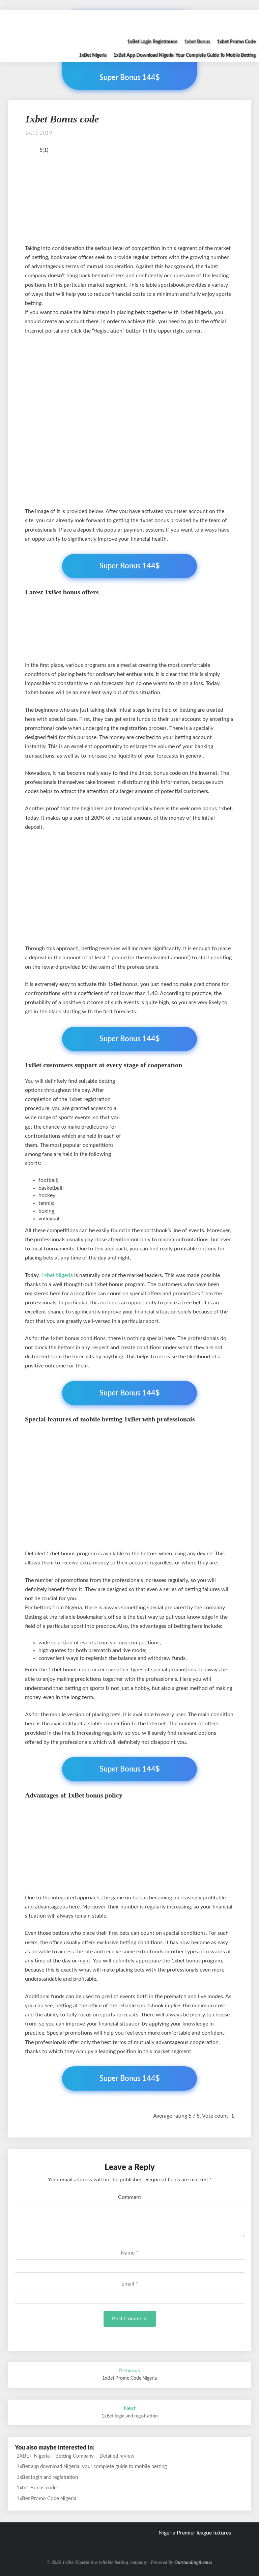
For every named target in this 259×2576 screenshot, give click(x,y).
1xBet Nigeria (93, 55)
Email (130, 2284)
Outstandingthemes (193, 2562)
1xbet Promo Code (236, 42)
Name (129, 2253)
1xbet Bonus (197, 42)
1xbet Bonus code (37, 2488)
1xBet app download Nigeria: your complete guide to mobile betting (184, 55)
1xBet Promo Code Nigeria (46, 2499)
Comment (130, 2197)
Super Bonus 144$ (130, 566)
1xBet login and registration (47, 2477)
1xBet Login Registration (152, 42)
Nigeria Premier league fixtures (195, 2533)
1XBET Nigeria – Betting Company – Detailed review (76, 2456)
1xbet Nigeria (57, 1275)
